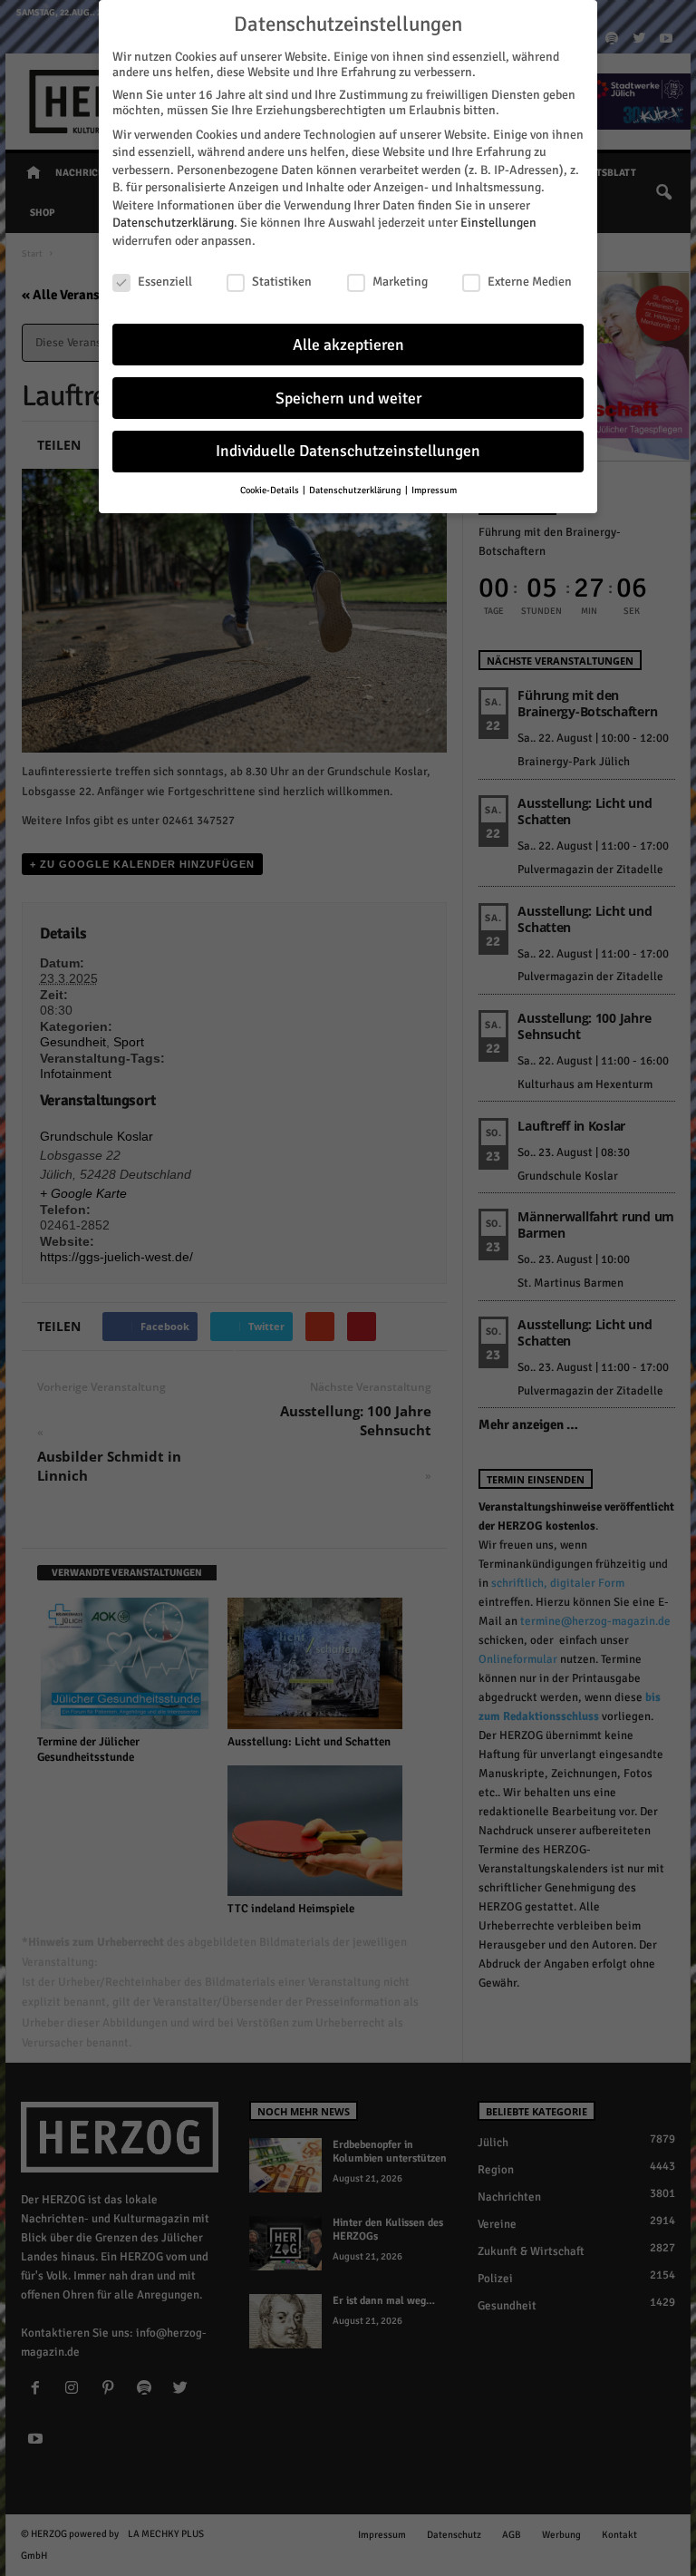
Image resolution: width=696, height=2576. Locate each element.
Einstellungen (498, 223)
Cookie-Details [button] (271, 490)
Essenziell (165, 282)
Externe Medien (530, 282)
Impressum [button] (434, 490)
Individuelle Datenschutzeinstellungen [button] (348, 451)
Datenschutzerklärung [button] (356, 490)
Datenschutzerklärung (173, 223)
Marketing (400, 282)
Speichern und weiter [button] (348, 399)
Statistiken (282, 282)
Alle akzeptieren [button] (348, 345)
